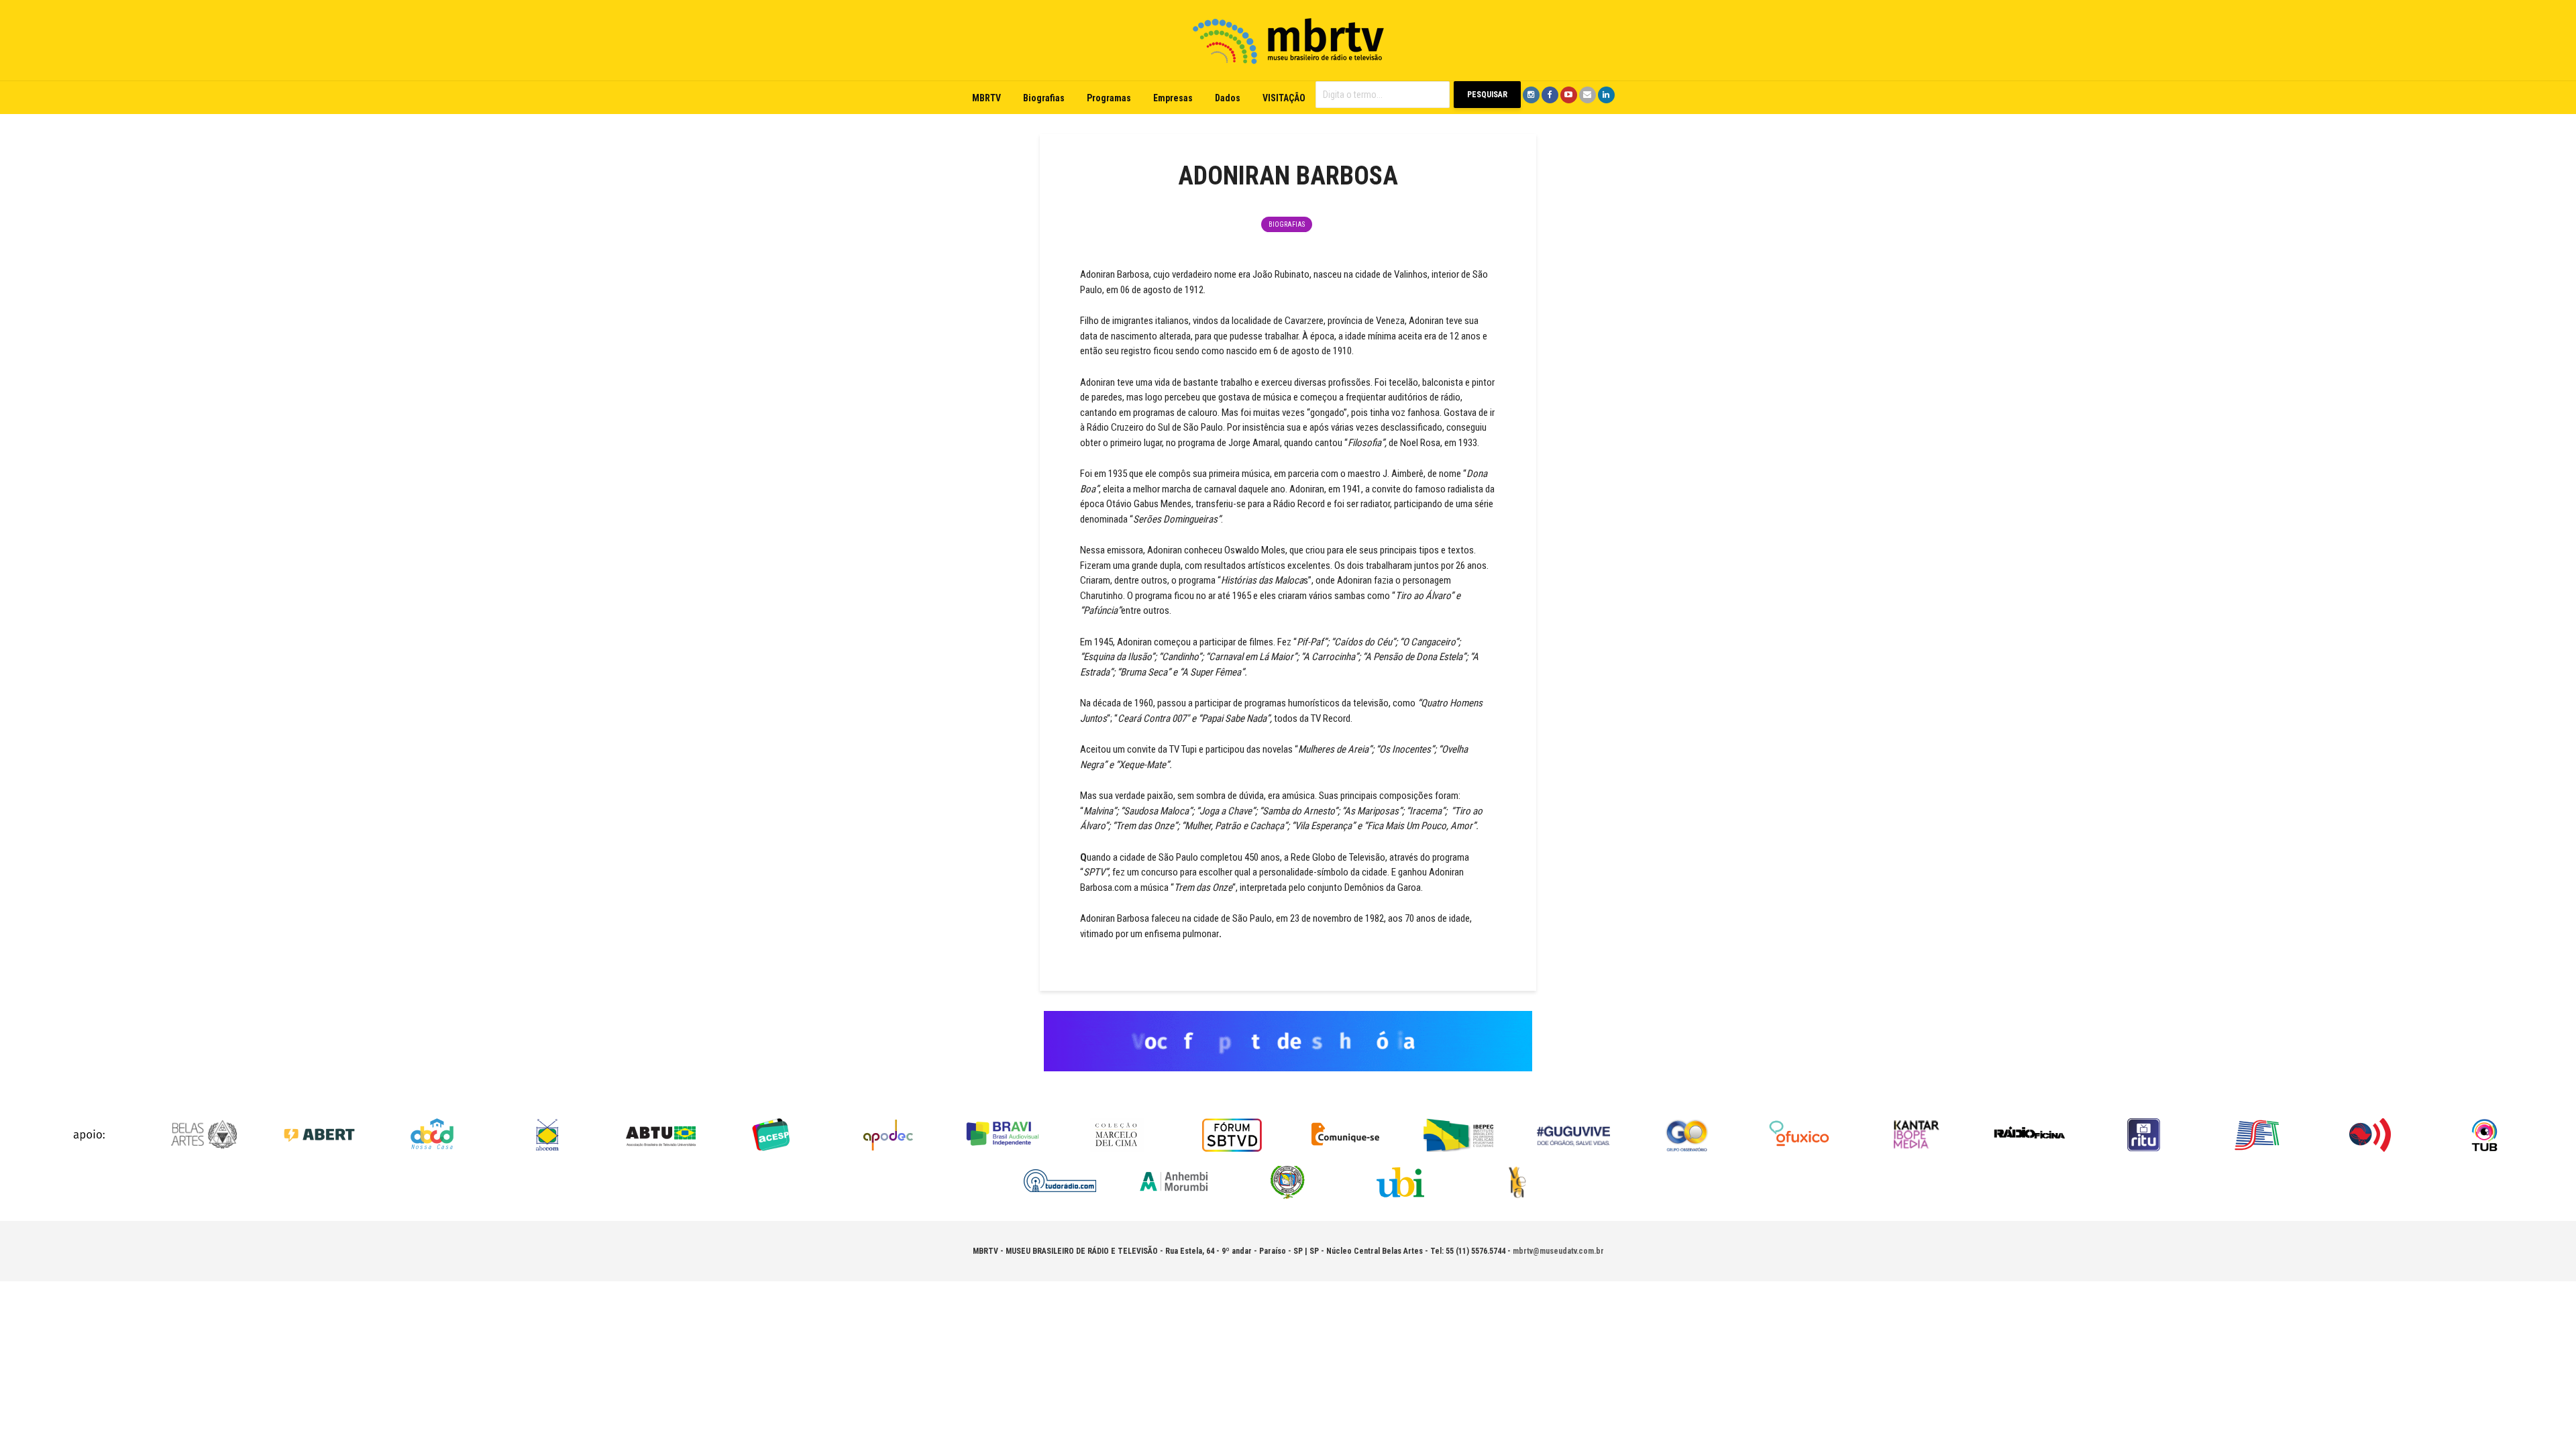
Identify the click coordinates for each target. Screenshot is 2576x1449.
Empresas (1173, 98)
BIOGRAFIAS (1287, 224)
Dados (1228, 98)
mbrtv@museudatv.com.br (1558, 1251)
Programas (1109, 98)
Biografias (1044, 98)
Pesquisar (1487, 95)
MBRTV (986, 98)
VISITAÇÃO (1284, 98)
